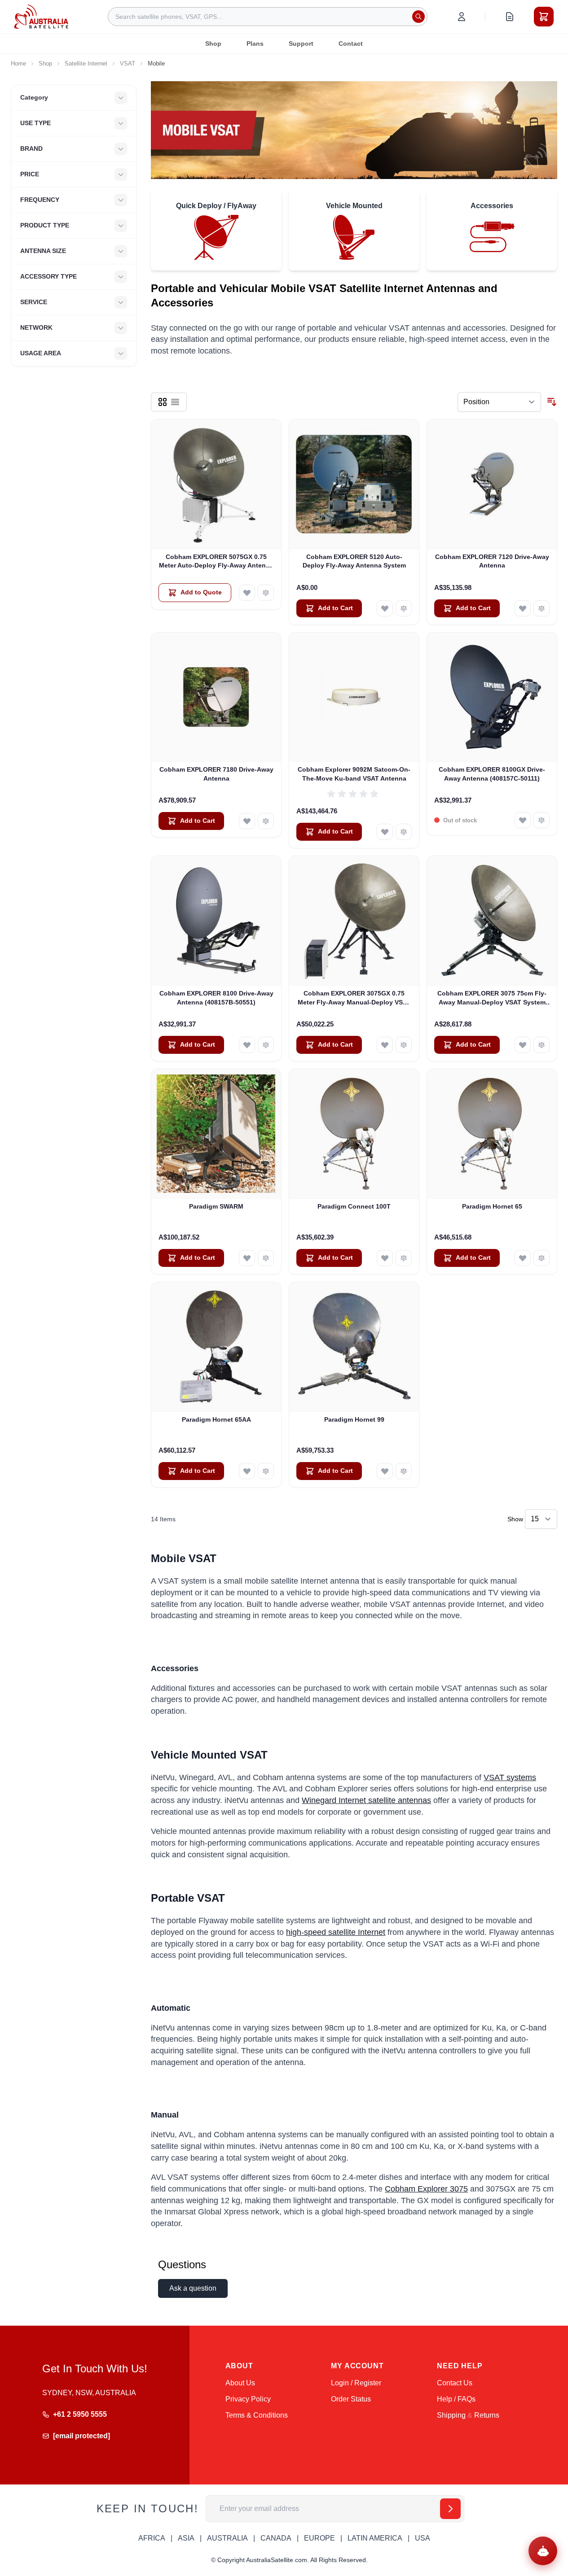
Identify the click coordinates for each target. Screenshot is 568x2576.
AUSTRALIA (227, 2538)
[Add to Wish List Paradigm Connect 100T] (385, 1258)
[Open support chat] (543, 2551)
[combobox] (268, 17)
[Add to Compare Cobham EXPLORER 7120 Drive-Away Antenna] (542, 608)
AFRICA (152, 2538)
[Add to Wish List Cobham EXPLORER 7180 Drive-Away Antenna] (247, 821)
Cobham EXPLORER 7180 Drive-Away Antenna (216, 774)
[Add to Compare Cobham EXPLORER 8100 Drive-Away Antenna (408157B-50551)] (266, 1045)
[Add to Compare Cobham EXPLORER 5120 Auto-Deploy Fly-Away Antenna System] (404, 608)
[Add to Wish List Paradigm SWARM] (247, 1258)
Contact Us (455, 2383)
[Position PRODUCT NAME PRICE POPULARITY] (499, 402)
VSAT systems (510, 1777)
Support (301, 44)
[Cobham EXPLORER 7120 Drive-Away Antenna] (492, 484)
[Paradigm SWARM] (216, 1134)
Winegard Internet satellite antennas (366, 1800)
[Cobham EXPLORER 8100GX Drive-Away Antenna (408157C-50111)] (492, 697)
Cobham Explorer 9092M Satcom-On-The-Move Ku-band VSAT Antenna (354, 774)
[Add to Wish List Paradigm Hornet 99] (385, 1471)
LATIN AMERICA (375, 2538)
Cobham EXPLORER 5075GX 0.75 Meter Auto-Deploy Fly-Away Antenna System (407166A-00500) (216, 562)
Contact (351, 44)
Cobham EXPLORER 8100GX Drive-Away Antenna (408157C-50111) (492, 774)
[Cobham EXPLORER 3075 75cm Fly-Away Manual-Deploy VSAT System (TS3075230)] (492, 921)
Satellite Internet (86, 63)
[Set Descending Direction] (552, 402)
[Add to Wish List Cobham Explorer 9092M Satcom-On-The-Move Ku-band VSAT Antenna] (385, 832)
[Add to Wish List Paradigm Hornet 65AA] (247, 1471)
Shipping (451, 2415)
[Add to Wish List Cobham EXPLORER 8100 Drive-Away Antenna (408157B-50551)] (247, 1045)
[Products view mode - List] (175, 402)
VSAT (128, 63)
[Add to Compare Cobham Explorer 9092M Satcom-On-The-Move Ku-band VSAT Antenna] (404, 832)
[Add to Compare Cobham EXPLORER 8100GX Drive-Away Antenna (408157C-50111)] (542, 820)
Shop (213, 44)
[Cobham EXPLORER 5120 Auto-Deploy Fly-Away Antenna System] (354, 484)
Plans (255, 44)
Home (18, 63)
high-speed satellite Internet (336, 1932)
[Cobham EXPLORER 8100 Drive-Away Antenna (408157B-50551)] (216, 921)
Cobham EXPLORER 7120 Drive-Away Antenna (492, 561)
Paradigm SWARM (216, 1206)
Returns (487, 2415)
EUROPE (319, 2538)
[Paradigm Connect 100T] (354, 1134)
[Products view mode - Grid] (163, 402)
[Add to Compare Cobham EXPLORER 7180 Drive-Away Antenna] (266, 821)
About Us (240, 2383)
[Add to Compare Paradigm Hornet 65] (542, 1258)
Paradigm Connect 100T (354, 1206)
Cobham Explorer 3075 (426, 2189)
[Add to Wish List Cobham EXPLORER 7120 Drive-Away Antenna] (523, 608)
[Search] (418, 17)
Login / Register (356, 2383)
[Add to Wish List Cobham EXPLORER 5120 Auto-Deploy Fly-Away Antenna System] (385, 608)
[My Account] (462, 17)
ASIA (186, 2538)
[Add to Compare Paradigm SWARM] (266, 1258)
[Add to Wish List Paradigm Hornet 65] (523, 1258)
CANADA (276, 2538)
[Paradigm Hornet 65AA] (216, 1347)
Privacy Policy (248, 2399)
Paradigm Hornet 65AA (216, 1419)
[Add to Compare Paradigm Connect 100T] (404, 1258)
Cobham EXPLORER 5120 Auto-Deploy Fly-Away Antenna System (354, 561)
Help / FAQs (456, 2399)
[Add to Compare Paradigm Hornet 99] (404, 1471)
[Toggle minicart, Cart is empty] (544, 17)
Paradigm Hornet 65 (492, 1206)
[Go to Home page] (41, 16)
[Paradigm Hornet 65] (492, 1134)
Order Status (351, 2399)
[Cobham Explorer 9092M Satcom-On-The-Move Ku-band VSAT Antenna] (354, 697)
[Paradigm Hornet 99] (354, 1347)
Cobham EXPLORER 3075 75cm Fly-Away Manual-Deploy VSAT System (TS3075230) (492, 998)
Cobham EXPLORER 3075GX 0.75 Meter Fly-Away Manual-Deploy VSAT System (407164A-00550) (354, 998)
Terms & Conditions (257, 2415)
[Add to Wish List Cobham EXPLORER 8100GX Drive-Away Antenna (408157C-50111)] (523, 820)
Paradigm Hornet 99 (354, 1419)
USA (423, 2538)
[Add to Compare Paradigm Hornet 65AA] (266, 1471)
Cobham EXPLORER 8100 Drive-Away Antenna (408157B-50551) (216, 998)
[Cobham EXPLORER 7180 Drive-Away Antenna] (216, 697)
